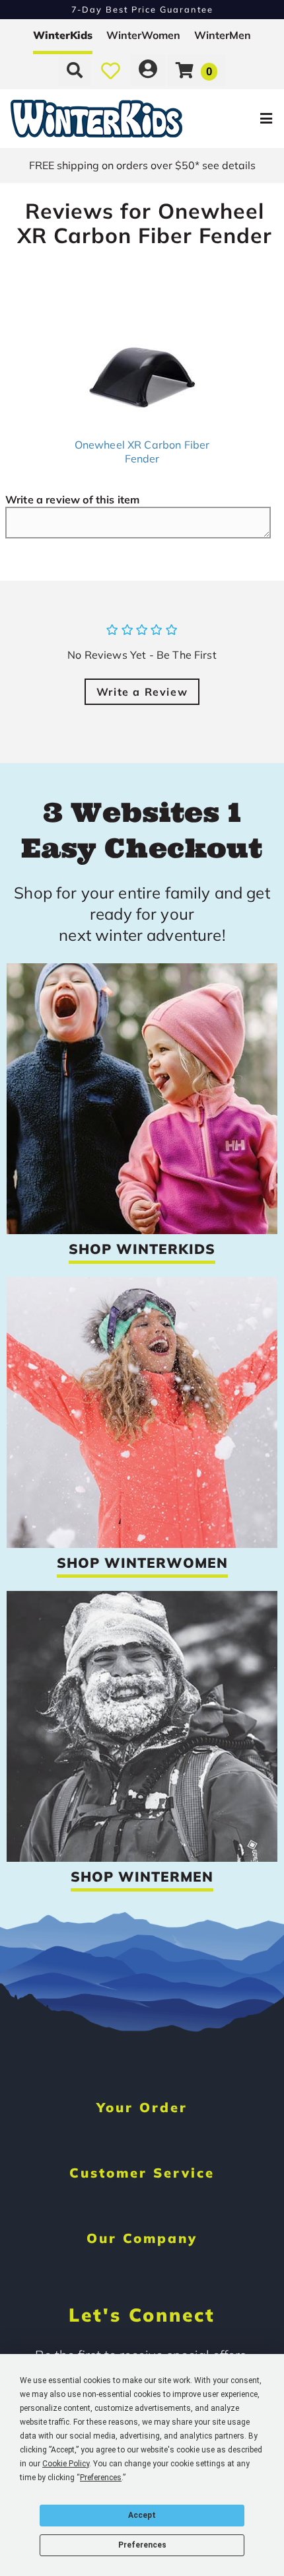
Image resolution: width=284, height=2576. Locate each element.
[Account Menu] (148, 70)
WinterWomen (143, 35)
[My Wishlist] (111, 70)
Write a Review (142, 692)
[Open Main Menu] (238, 119)
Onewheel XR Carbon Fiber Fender (142, 452)
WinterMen (223, 35)
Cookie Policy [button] (66, 2464)
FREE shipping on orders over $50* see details (142, 165)
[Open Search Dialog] (75, 70)
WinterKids (63, 35)
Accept (142, 2515)
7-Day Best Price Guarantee (142, 9)
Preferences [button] (101, 2478)
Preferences (142, 2545)
